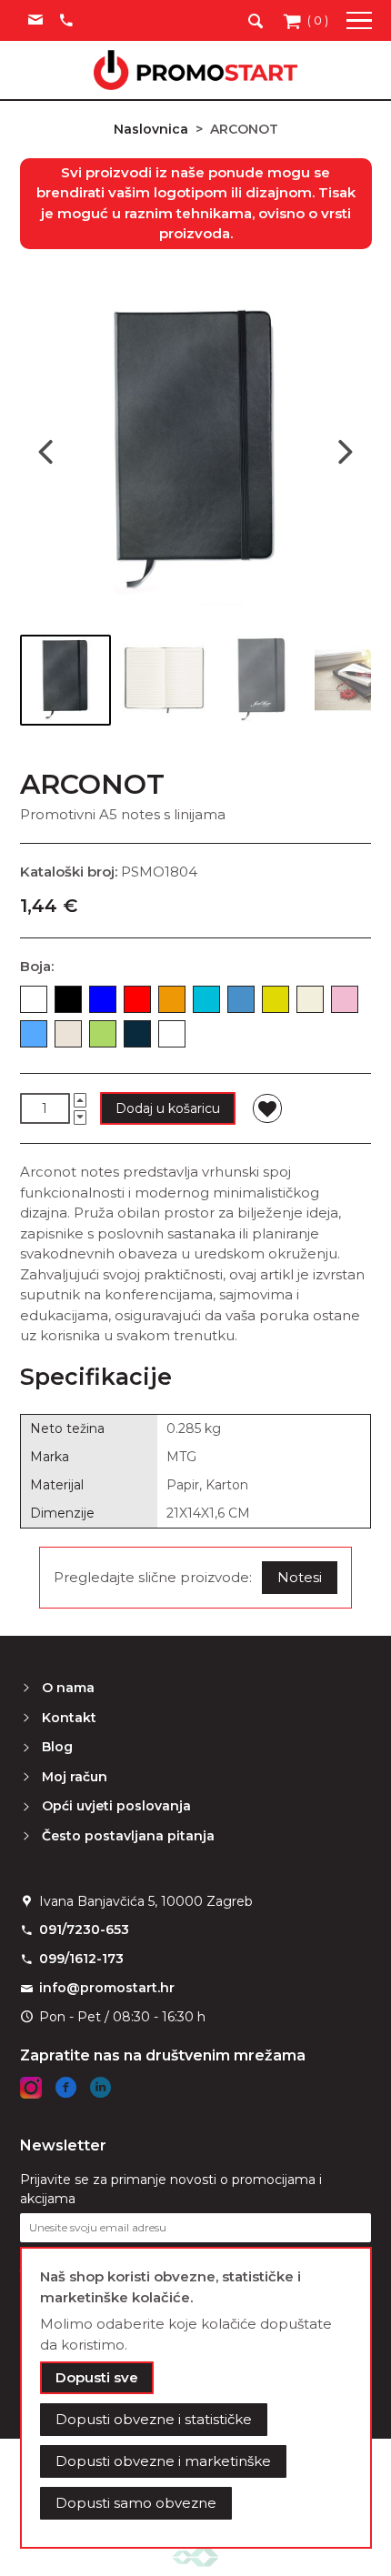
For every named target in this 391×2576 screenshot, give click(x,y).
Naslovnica (151, 129)
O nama (68, 1688)
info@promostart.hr (107, 1988)
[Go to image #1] (65, 680)
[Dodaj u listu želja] (267, 1108)
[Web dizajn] (195, 2556)
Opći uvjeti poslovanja (116, 1806)
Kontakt (69, 1718)
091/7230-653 (84, 1929)
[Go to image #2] (164, 680)
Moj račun (75, 1777)
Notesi (300, 1577)
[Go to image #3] (262, 680)
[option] (34, 999)
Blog (57, 1747)
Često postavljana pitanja (128, 1836)
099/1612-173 (81, 1959)
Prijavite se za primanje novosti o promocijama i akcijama (171, 2189)
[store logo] (195, 70)
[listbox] (195, 1020)
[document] (196, 2398)
